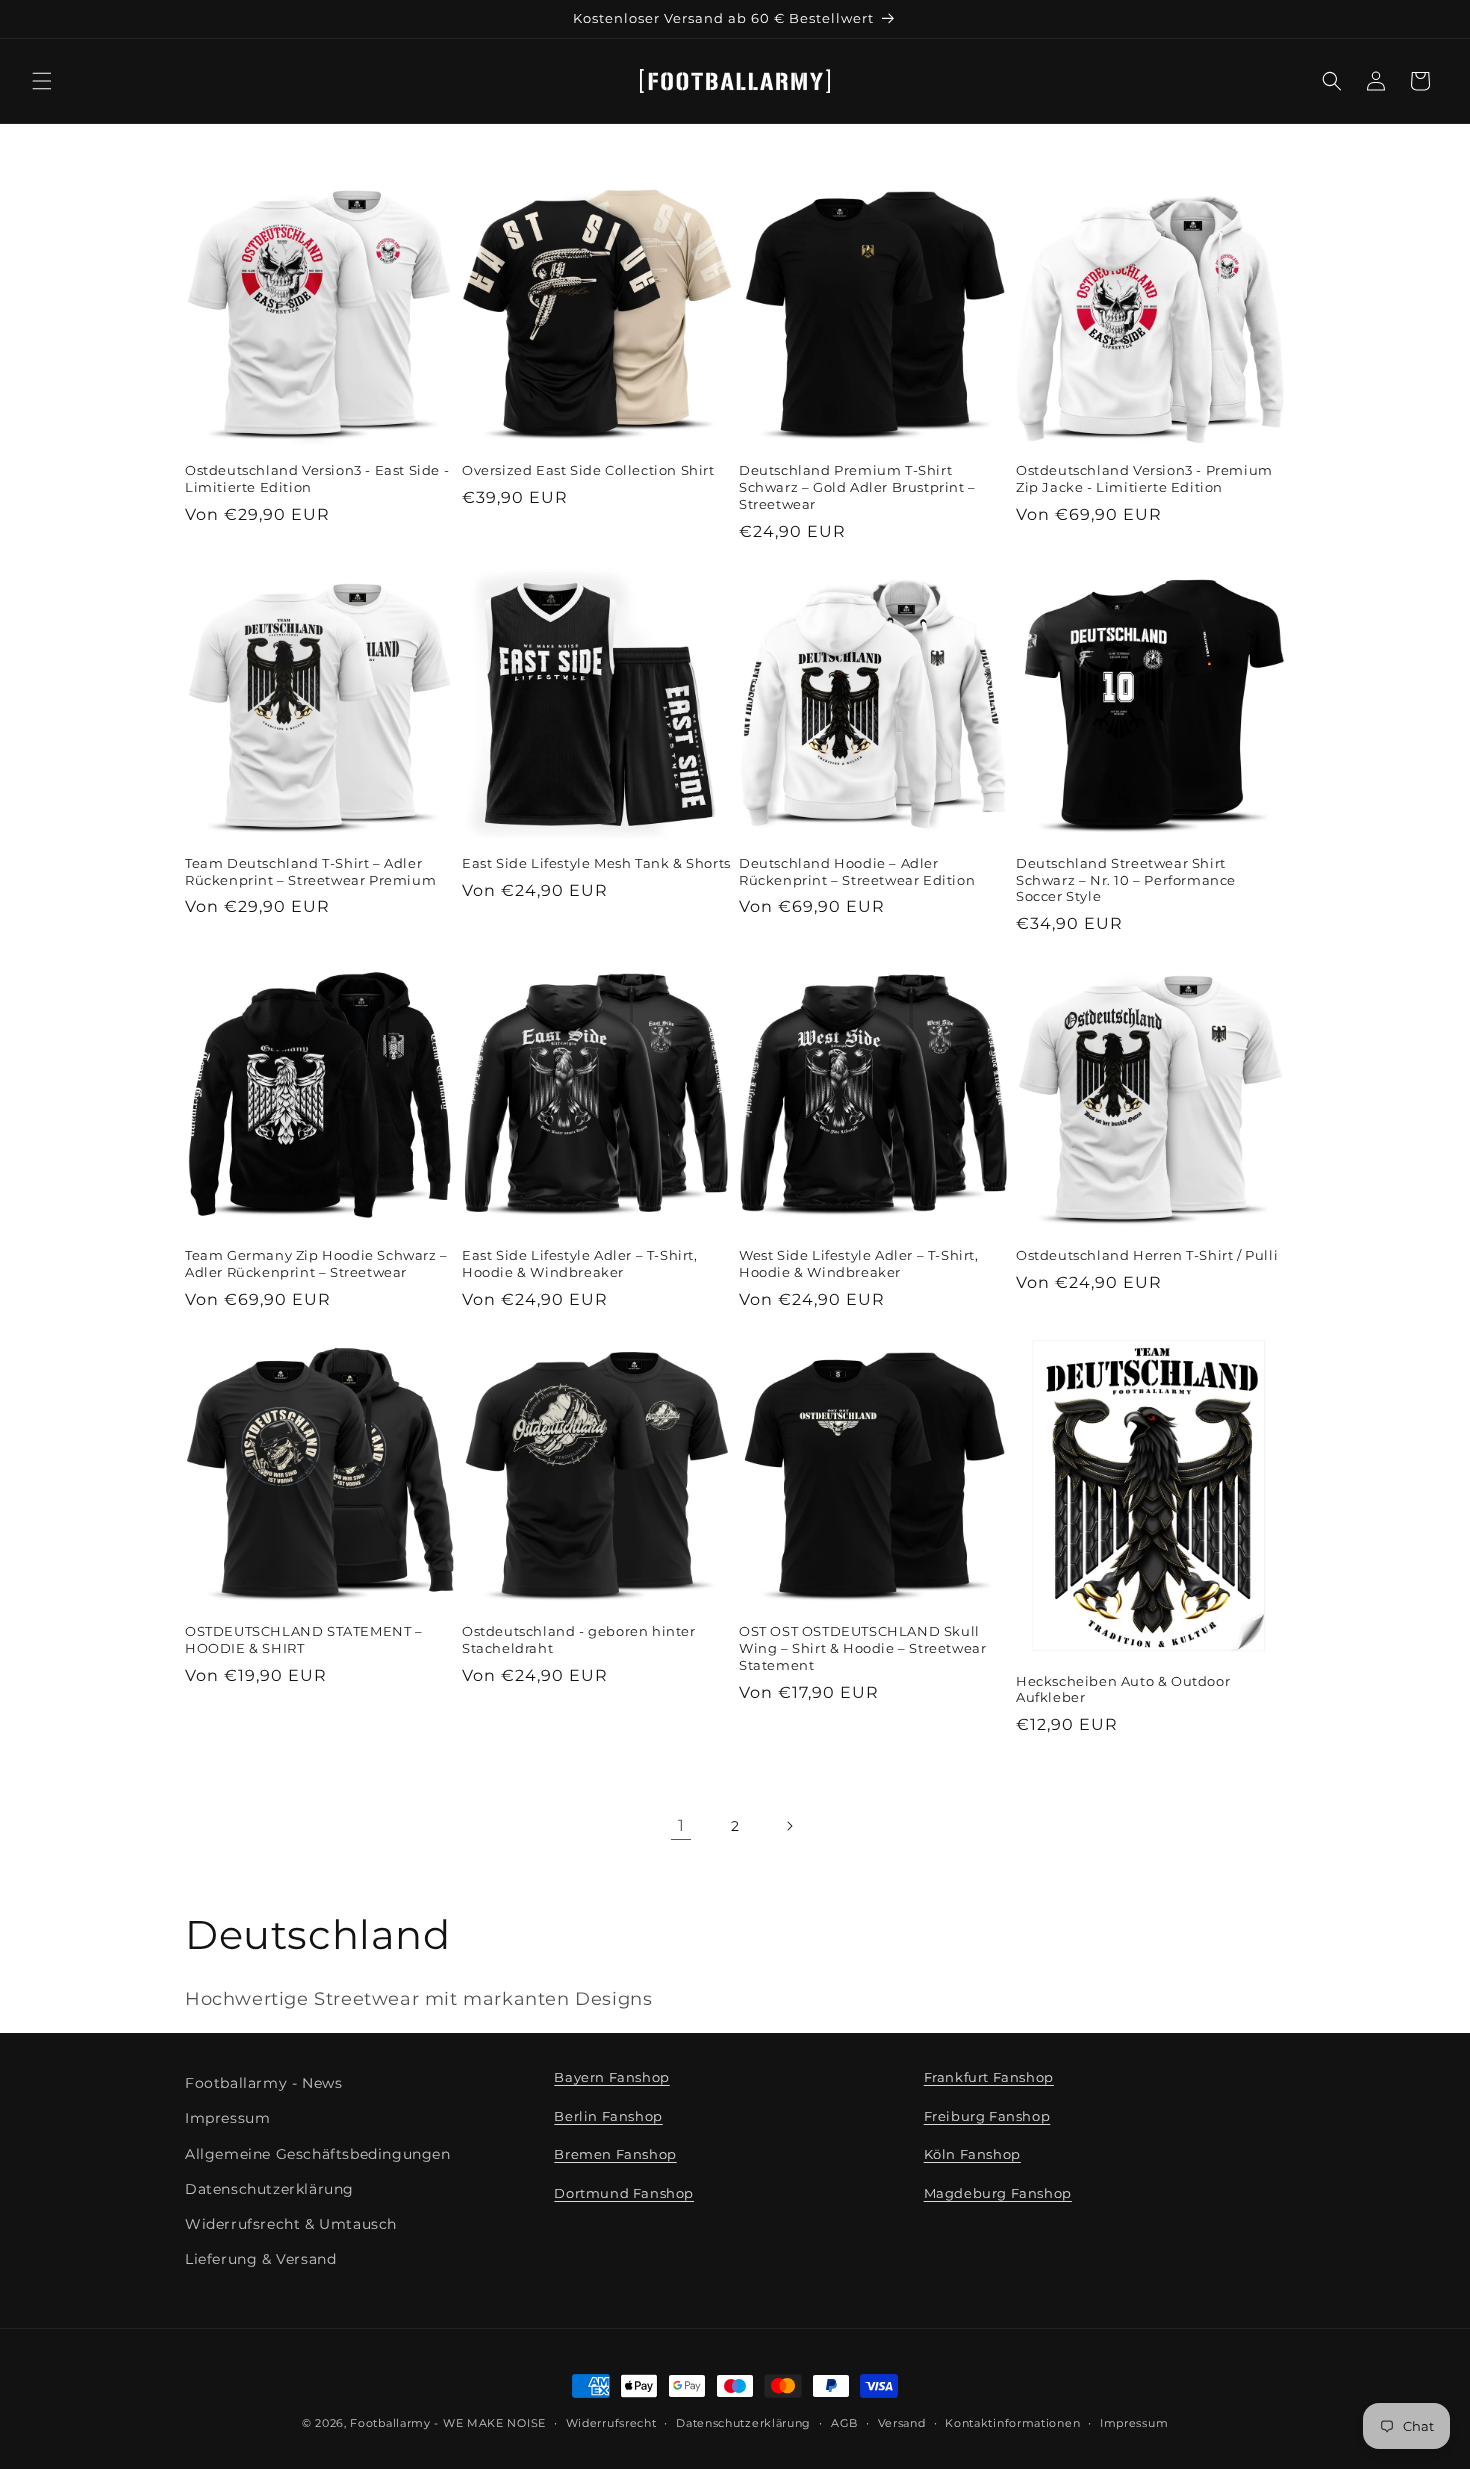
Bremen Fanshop (615, 2155)
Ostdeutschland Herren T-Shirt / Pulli (1147, 1255)
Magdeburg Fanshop (998, 2193)
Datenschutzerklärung (269, 2189)
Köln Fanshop (972, 2155)
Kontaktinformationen (1012, 2422)
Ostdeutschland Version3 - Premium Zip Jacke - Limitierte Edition (1144, 478)
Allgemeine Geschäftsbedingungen (318, 2154)
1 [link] (681, 1825)
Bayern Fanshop (611, 2077)
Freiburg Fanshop (987, 2116)
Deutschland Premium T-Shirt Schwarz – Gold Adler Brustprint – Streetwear (857, 487)
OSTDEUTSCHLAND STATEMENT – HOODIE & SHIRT (304, 1639)
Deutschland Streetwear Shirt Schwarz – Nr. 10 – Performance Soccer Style (1126, 880)
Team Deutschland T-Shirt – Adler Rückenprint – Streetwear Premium (310, 871)
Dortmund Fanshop (624, 2193)
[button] (42, 81)
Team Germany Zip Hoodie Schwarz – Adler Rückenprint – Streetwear (316, 1263)
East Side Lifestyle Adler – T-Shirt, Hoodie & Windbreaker (580, 1263)
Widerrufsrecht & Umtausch (291, 2224)
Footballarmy (390, 2423)
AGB (844, 2422)
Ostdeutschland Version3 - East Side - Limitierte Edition (317, 478)
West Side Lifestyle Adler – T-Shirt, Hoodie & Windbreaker (859, 1263)
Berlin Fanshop (608, 2116)
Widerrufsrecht (611, 2422)
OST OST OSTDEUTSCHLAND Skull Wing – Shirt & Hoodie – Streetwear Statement (862, 1648)
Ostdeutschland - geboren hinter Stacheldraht (579, 1639)
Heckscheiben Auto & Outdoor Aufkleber (1123, 1689)
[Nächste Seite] (789, 1826)
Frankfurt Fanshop (989, 2077)
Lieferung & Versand (260, 2259)
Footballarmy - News (263, 2083)
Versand (902, 2422)
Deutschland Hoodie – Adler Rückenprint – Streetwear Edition (857, 871)
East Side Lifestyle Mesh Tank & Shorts (596, 863)
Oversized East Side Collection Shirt (588, 470)
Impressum (227, 2119)
